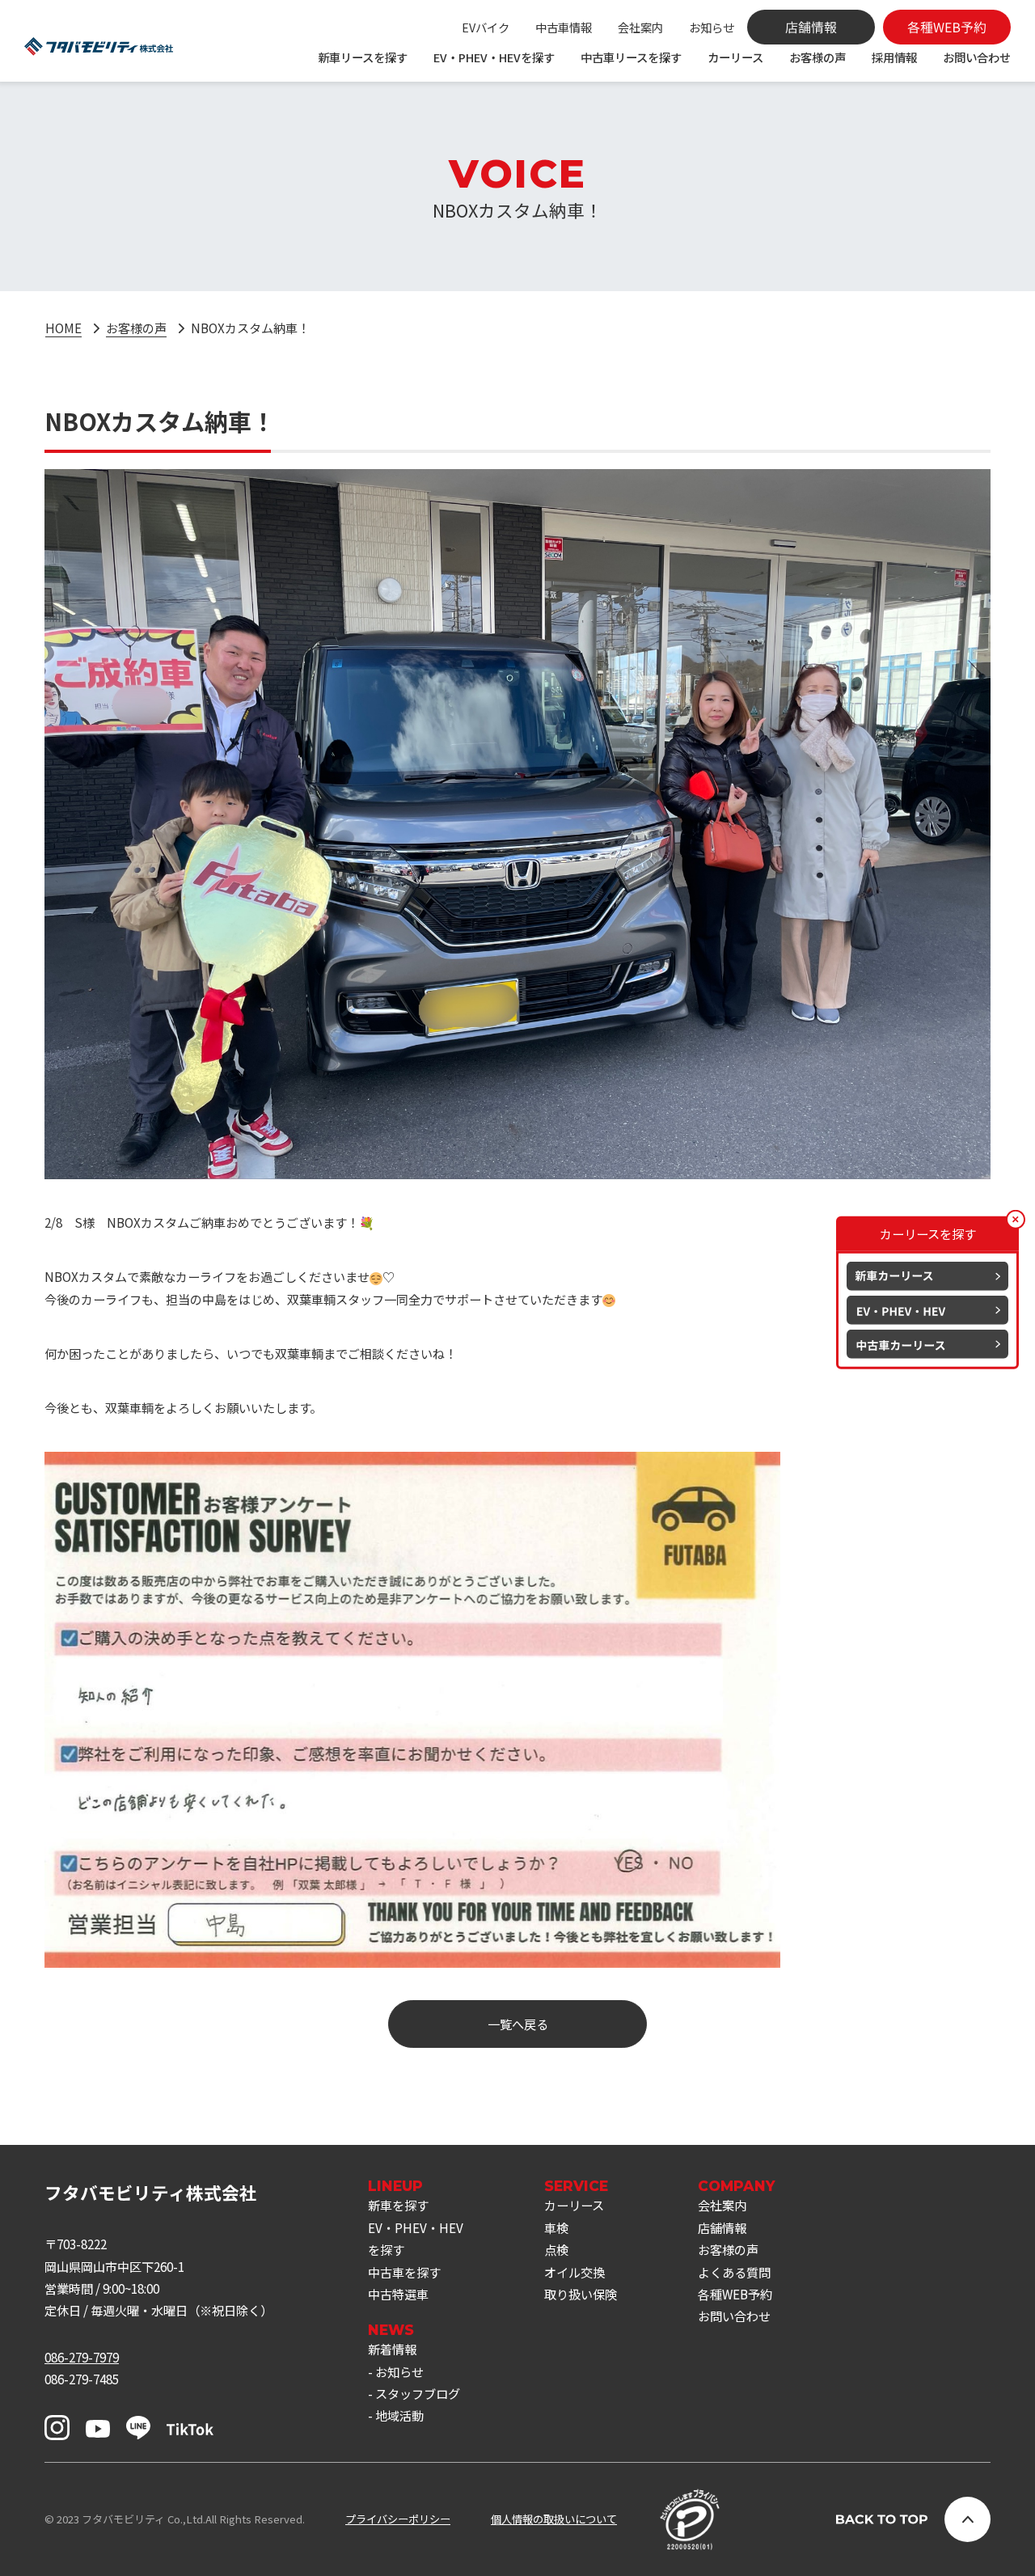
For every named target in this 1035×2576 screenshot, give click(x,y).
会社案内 (640, 27)
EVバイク (486, 27)
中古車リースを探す (631, 57)
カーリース (735, 57)
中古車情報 (564, 27)
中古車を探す (404, 2272)
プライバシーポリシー (398, 2519)
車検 (556, 2227)
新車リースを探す (363, 57)
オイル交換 (575, 2272)
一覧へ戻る (518, 2024)
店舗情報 (722, 2227)
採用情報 (894, 57)
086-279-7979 (82, 2357)
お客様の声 (817, 57)
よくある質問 (734, 2272)
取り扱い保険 (581, 2294)
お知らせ (712, 27)
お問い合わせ (977, 57)
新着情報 (392, 2349)
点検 (556, 2249)
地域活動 (399, 2415)
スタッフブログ (418, 2393)
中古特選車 (398, 2294)
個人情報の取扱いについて (554, 2519)
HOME (63, 328)
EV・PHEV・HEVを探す (494, 57)
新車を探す (398, 2205)
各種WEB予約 (735, 2294)
